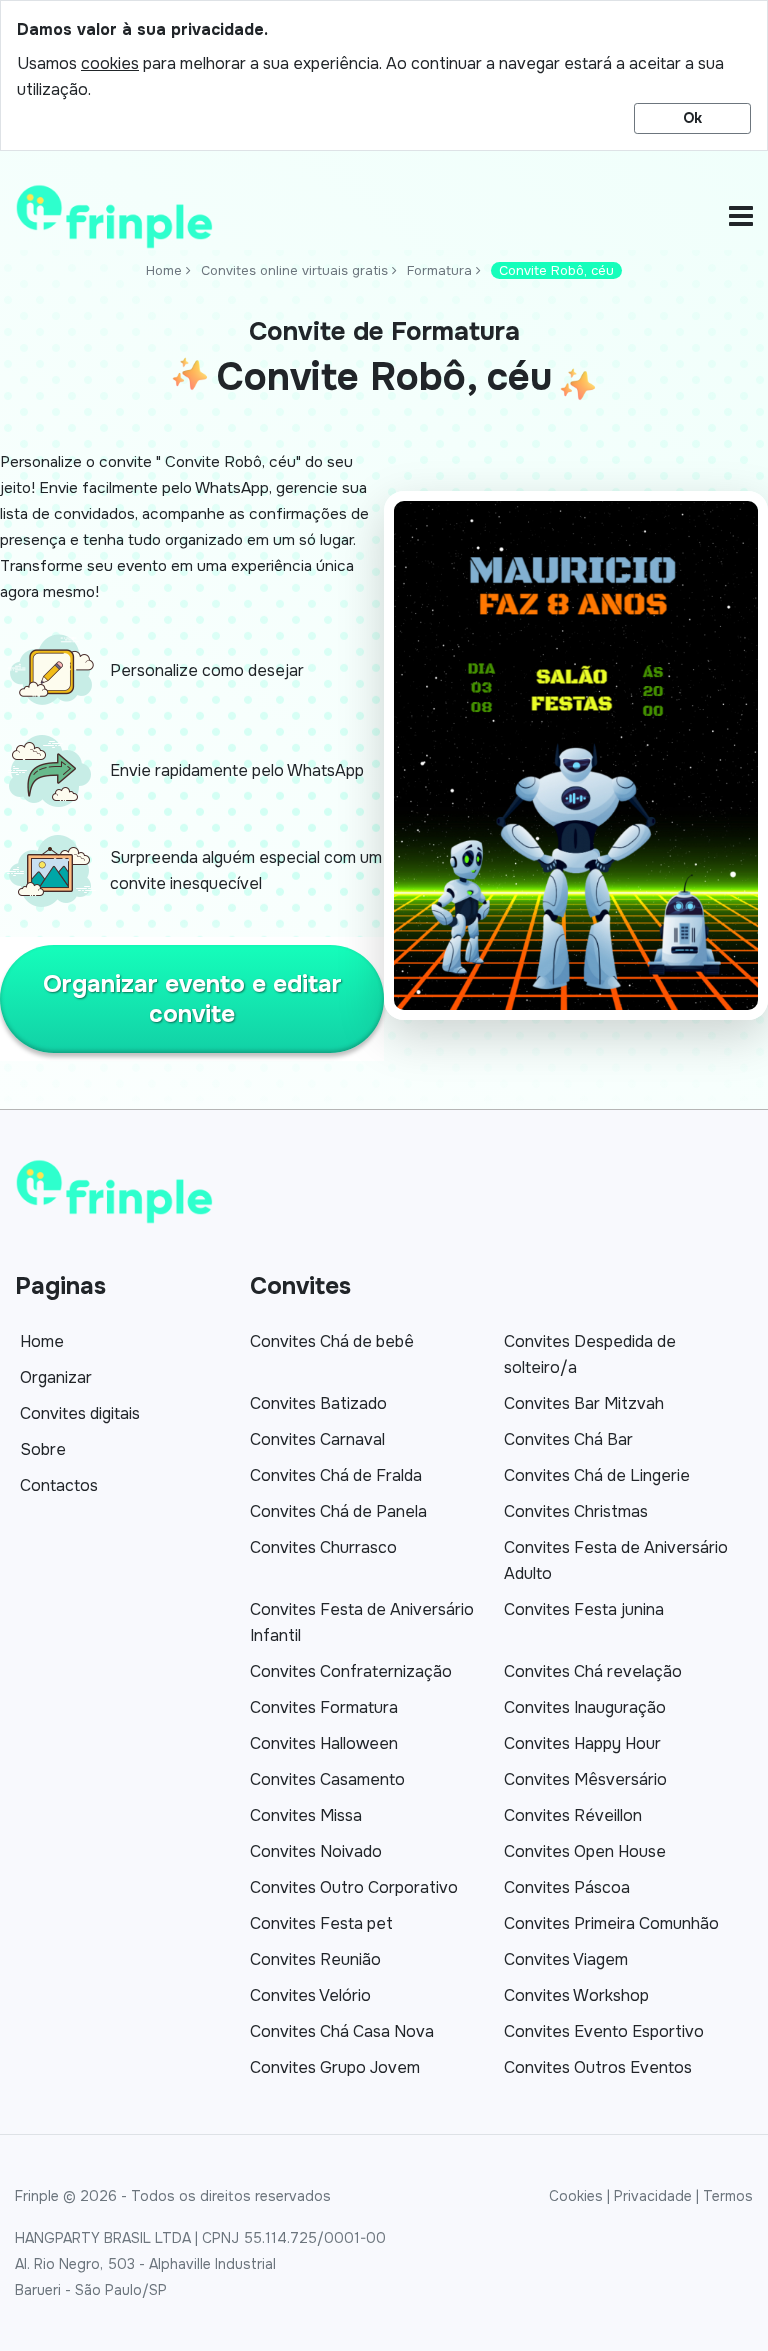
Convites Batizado (318, 1403)
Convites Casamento (327, 1779)
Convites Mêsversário (585, 1779)
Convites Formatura (324, 1707)
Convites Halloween (324, 1743)
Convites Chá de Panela (338, 1511)
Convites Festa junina (584, 1609)
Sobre (43, 1449)
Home (164, 270)
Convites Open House (585, 1851)
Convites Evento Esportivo (604, 2031)
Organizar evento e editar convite (192, 999)
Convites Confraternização (351, 1671)
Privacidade (653, 2196)
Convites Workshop (576, 1995)
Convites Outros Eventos (598, 2067)
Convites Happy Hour (582, 1743)
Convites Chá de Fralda (336, 1475)
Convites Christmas (576, 1511)
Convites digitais (80, 1413)
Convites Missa (306, 1815)
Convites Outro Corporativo (354, 1887)
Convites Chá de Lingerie (597, 1475)
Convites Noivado (316, 1851)
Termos (728, 2196)
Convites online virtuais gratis (294, 270)
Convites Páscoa (567, 1887)
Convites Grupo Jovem (335, 2067)
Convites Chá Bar (568, 1439)
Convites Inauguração (585, 1707)
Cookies (576, 2196)
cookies (110, 63)
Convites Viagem (566, 1959)
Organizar (56, 1377)
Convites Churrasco (323, 1547)
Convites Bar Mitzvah (584, 1403)
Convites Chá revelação (593, 1671)
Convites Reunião (315, 1959)
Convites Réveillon (573, 1815)
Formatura (439, 270)
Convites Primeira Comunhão (611, 1923)
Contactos (59, 1485)
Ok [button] (692, 118)
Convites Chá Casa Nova (342, 2031)
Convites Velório (310, 1995)
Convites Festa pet (321, 1923)
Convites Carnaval (317, 1439)
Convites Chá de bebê (332, 1341)
